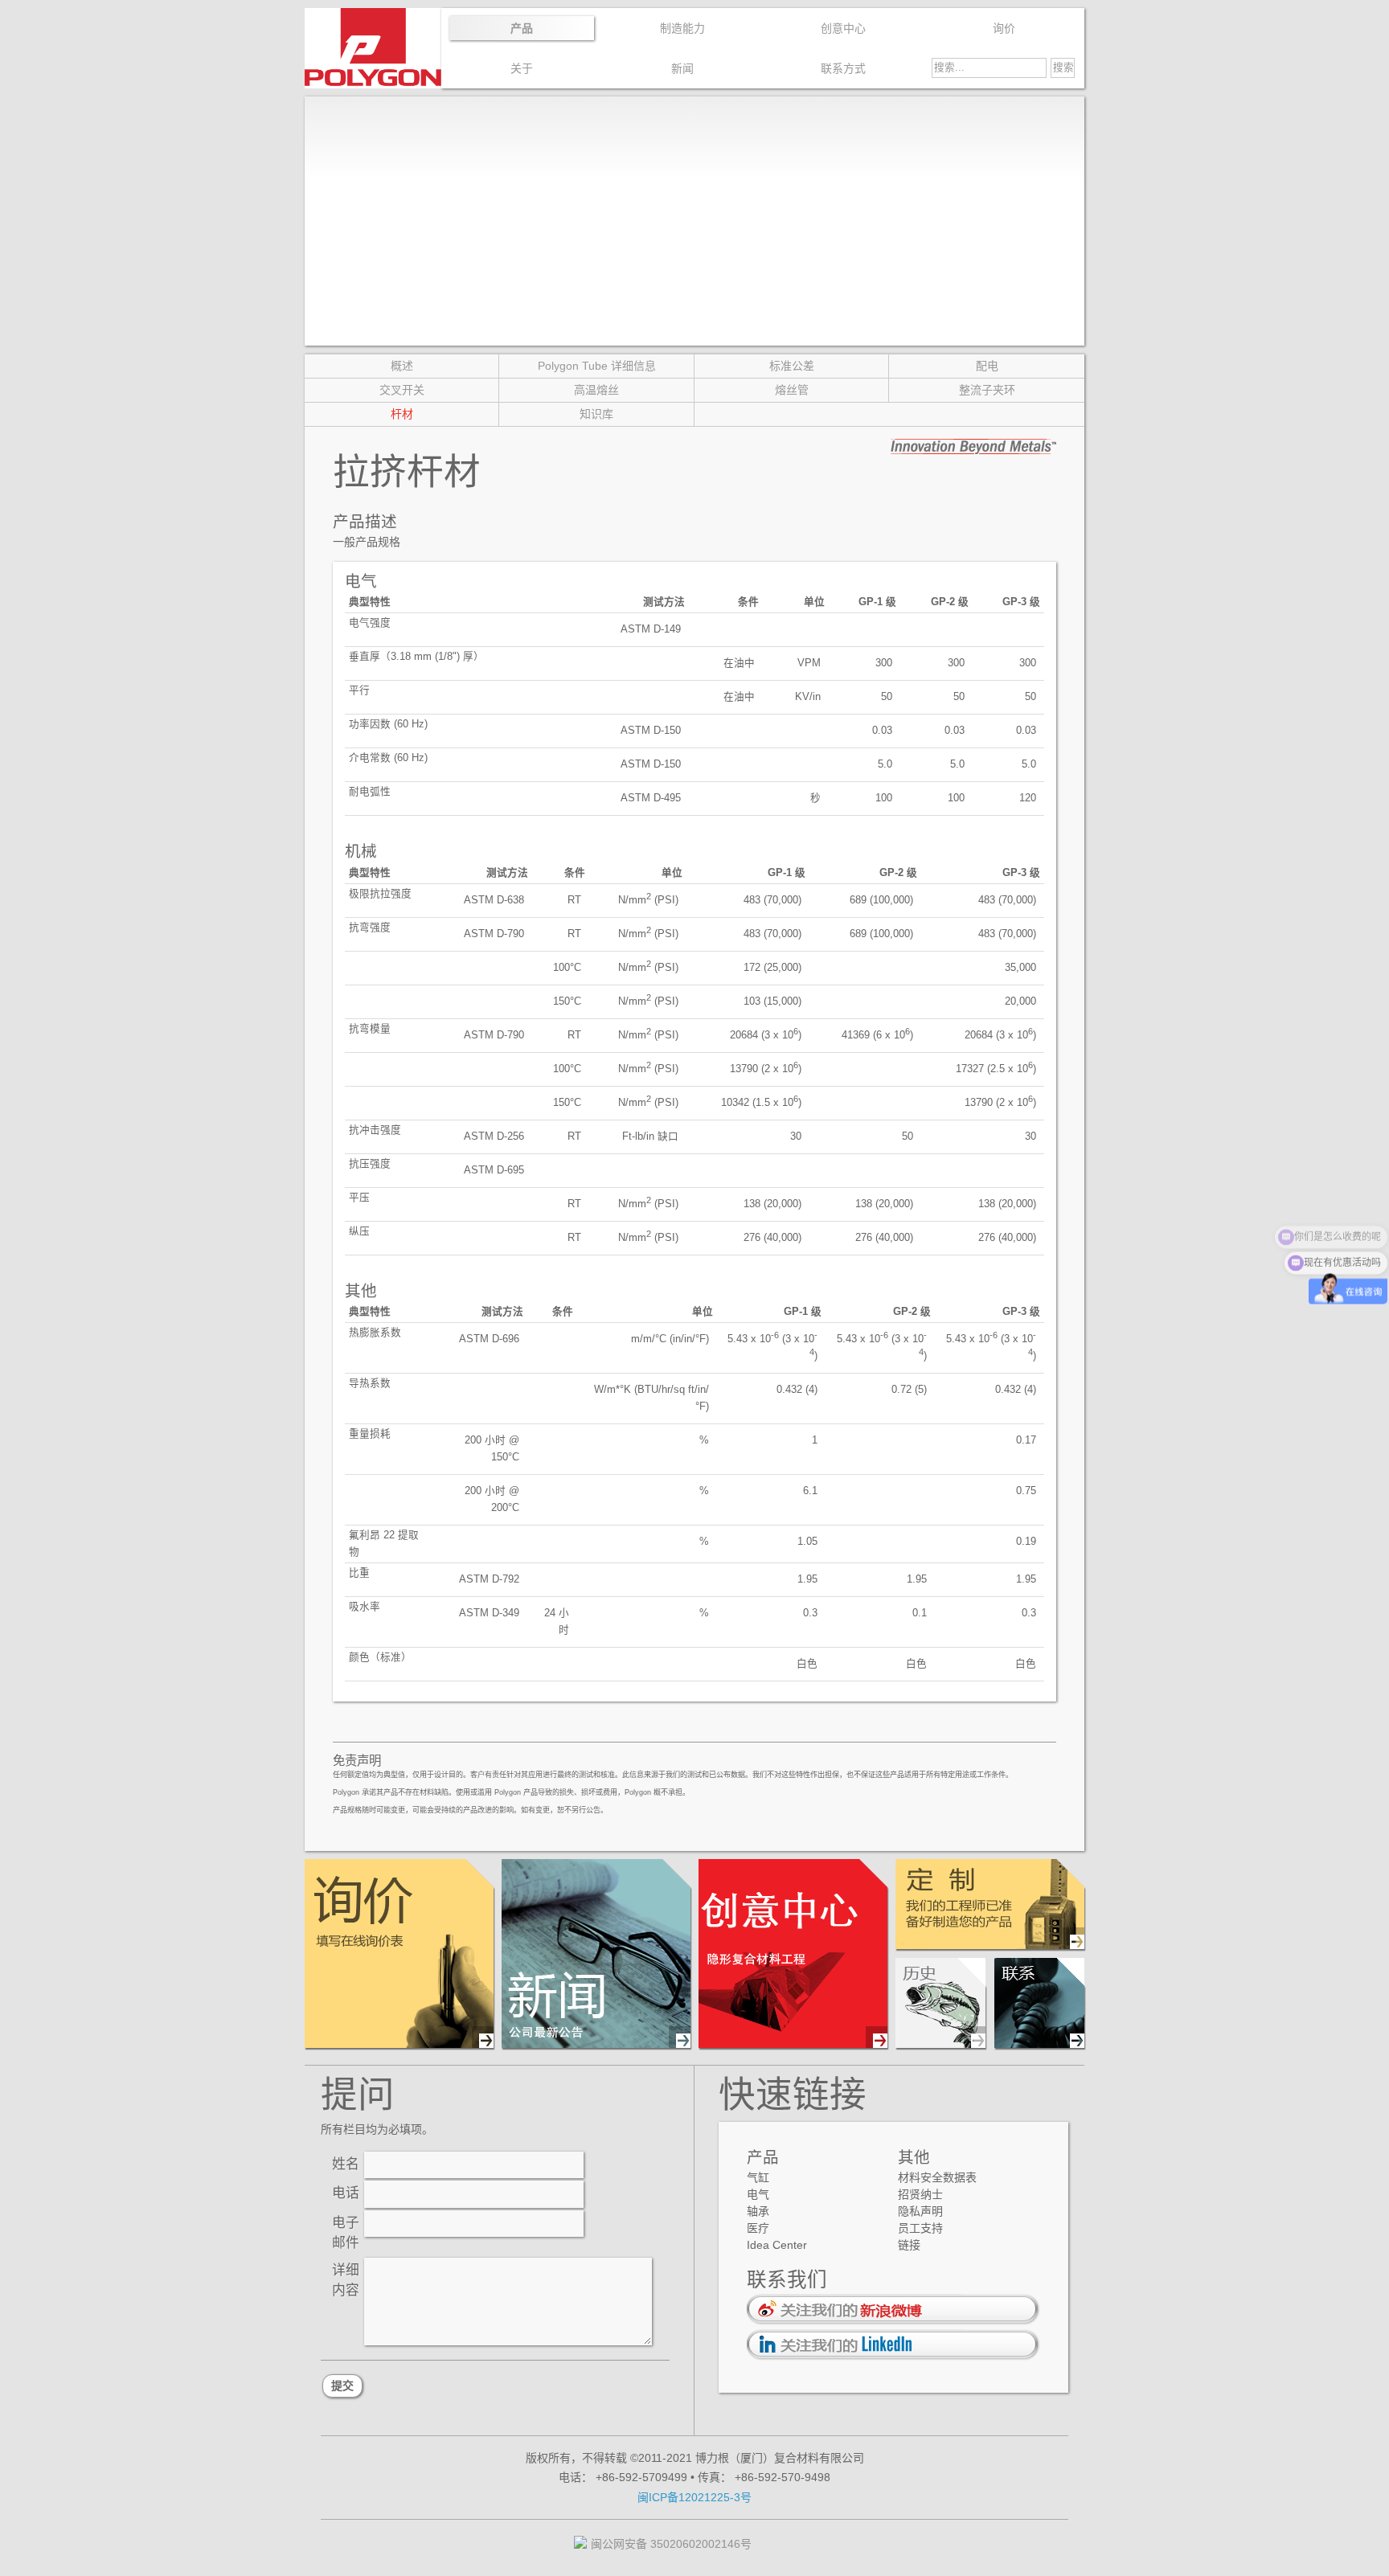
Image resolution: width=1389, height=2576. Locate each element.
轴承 (758, 2211)
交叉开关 (402, 390)
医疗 (758, 2228)
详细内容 (346, 2280)
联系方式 (843, 68)
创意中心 (843, 28)
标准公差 (792, 366)
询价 (1004, 28)
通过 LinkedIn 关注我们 (893, 2345)
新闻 (682, 68)
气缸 (758, 2177)
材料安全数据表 (937, 2177)
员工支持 (920, 2228)
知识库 (596, 414)
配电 (987, 366)
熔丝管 (792, 390)
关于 (522, 68)
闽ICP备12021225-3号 (694, 2497)
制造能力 (682, 28)
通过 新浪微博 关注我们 (893, 2310)
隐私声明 (920, 2211)
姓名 (346, 2164)
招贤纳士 (920, 2194)
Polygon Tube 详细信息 (597, 366)
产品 (522, 28)
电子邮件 (346, 2233)
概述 (402, 366)
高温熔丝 (596, 390)
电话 (346, 2193)
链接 (909, 2245)
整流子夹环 (987, 390)
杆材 (402, 414)
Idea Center (777, 2245)
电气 (758, 2194)
